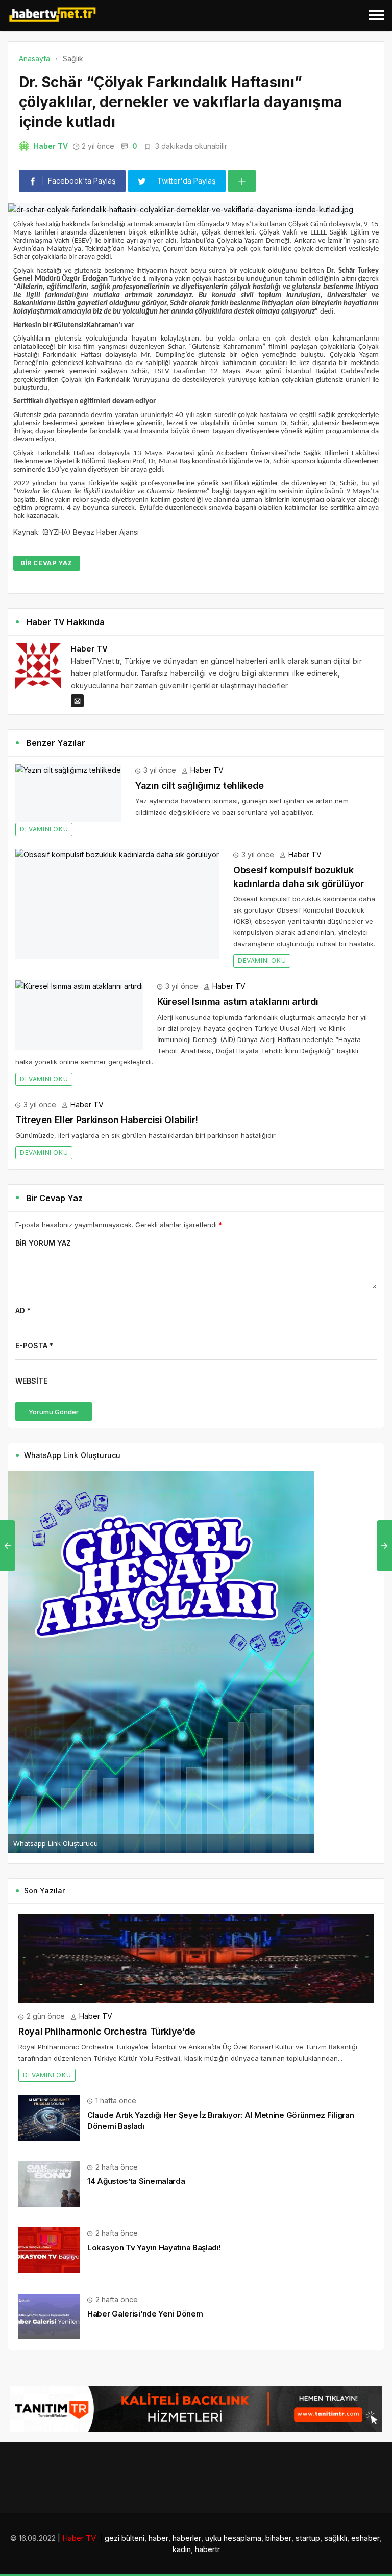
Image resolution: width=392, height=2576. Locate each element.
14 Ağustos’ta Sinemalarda (136, 2181)
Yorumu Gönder (54, 1412)
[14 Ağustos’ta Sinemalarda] (49, 2183)
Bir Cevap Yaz (47, 563)
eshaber (365, 2538)
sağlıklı (336, 2538)
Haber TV (51, 146)
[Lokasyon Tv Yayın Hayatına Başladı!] (49, 2249)
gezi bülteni (125, 2538)
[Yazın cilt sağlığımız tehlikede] (68, 793)
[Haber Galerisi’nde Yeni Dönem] (49, 2316)
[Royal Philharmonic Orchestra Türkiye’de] (196, 1958)
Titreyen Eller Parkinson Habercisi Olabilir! (106, 1120)
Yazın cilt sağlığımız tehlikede (200, 785)
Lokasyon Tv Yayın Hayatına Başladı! (154, 2247)
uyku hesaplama (233, 2538)
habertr (207, 2549)
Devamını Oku (44, 829)
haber (158, 2538)
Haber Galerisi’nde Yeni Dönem (145, 2314)
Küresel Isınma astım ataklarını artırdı (238, 1001)
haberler (187, 2538)
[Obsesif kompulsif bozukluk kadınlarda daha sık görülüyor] (117, 904)
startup (308, 2538)
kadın (182, 2549)
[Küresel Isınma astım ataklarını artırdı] (79, 1015)
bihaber (278, 2538)
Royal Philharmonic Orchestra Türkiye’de (107, 2031)
